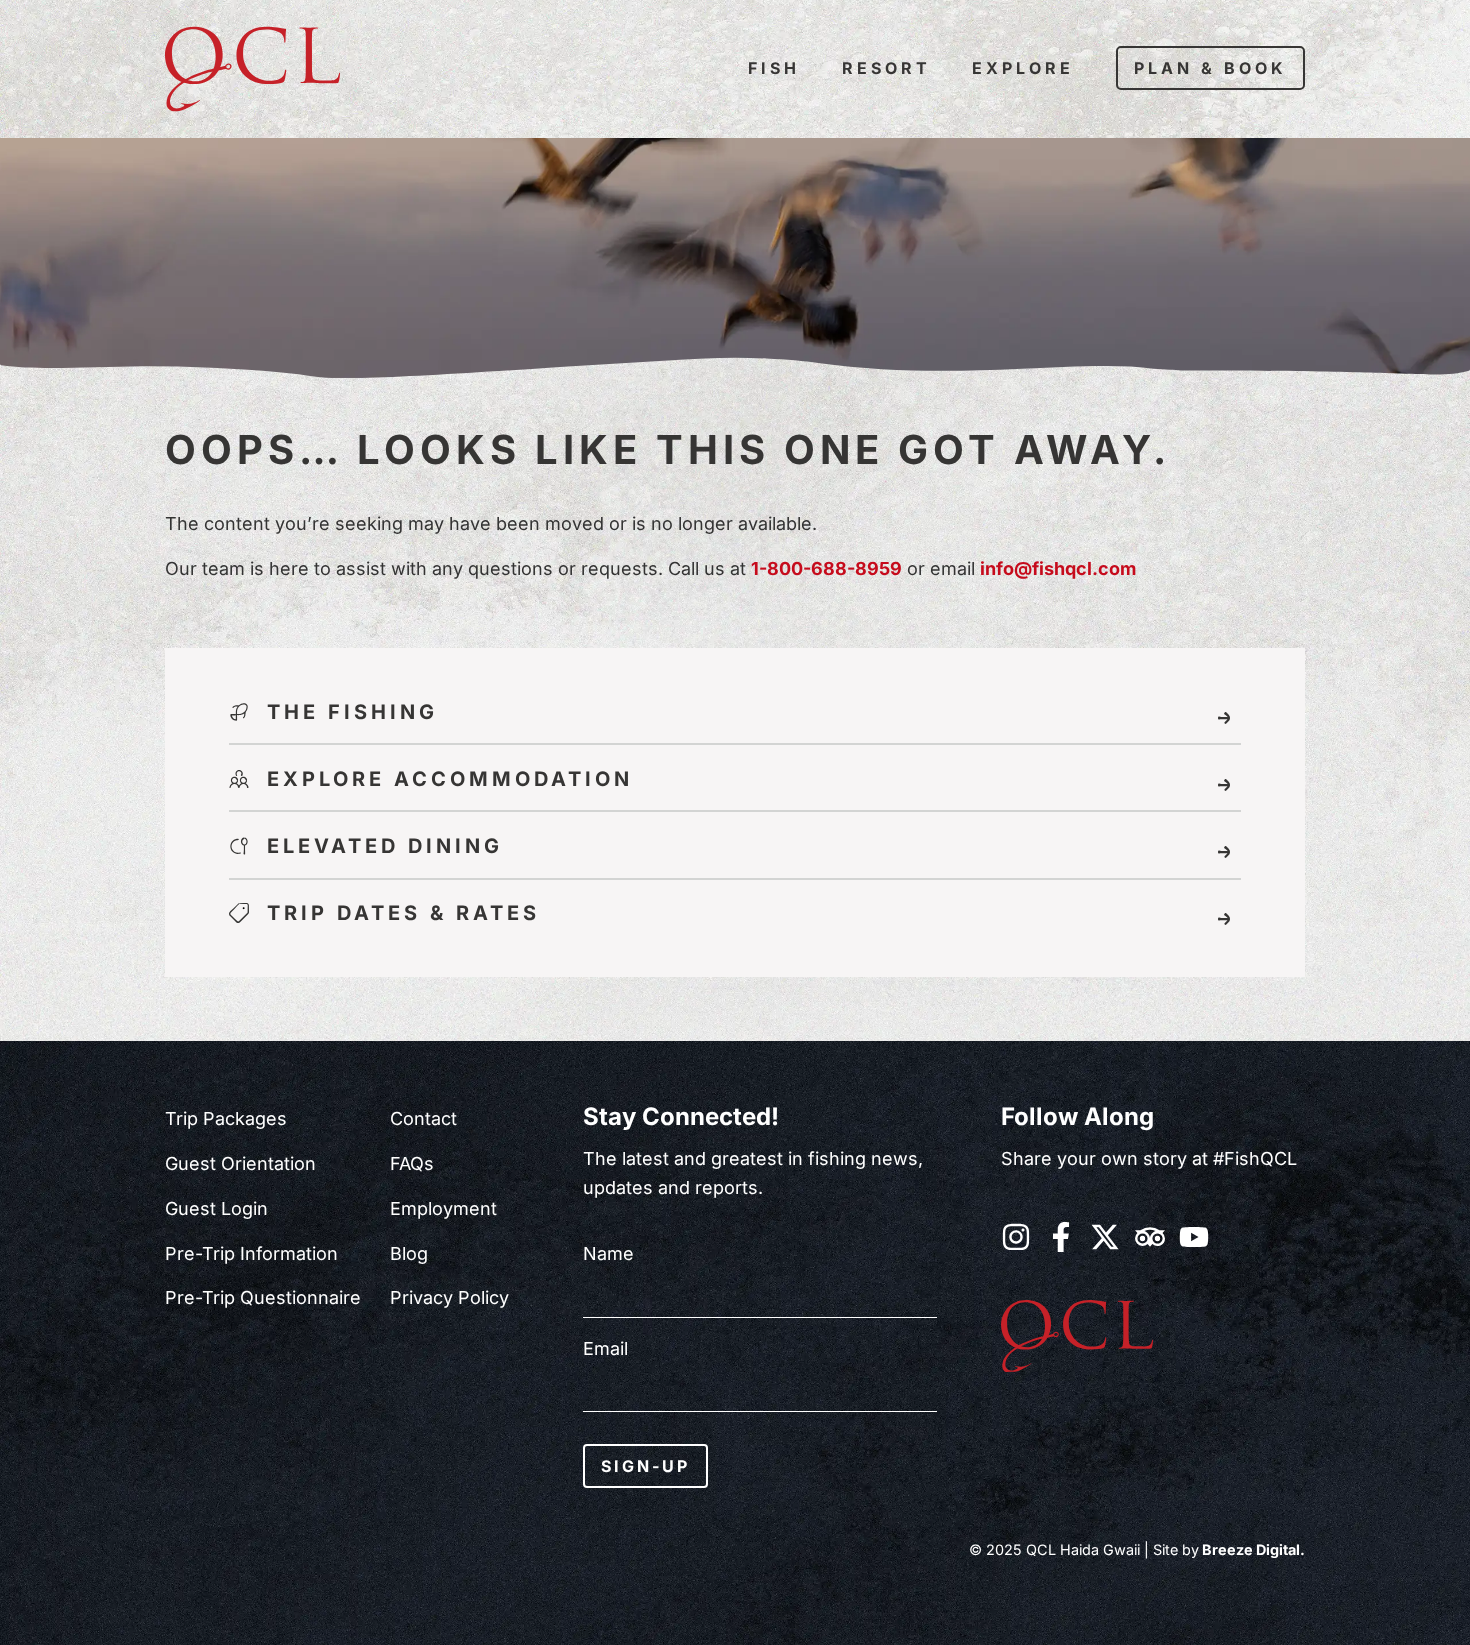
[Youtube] (1194, 1237)
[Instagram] (1016, 1237)
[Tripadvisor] (1150, 1237)
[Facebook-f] (1061, 1237)
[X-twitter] (1105, 1237)
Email (605, 1349)
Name (608, 1254)
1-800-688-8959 (826, 568)
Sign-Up (645, 1466)
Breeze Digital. (1252, 1549)
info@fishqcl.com (1058, 568)
